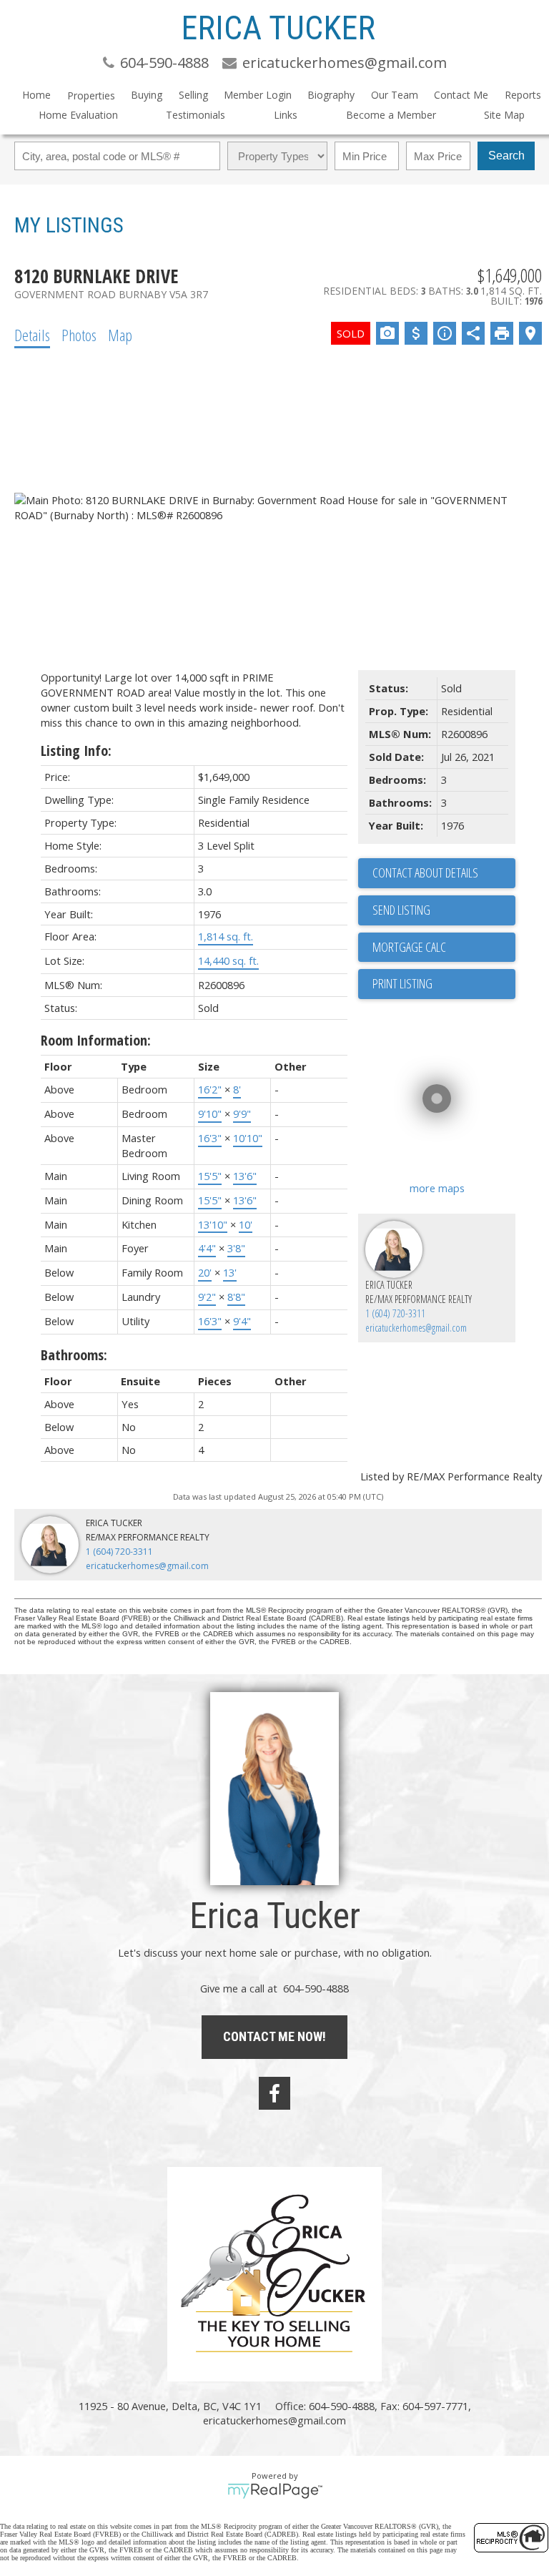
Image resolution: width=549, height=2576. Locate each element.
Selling (193, 95)
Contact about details (425, 872)
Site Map (504, 115)
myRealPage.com (275, 2491)
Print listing (402, 983)
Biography (331, 95)
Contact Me (461, 95)
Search (506, 156)
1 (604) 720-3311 (395, 1313)
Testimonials (196, 115)
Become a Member (391, 115)
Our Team (395, 95)
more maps (437, 1188)
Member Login (258, 95)
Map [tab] (120, 335)
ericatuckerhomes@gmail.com (416, 1328)
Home (36, 95)
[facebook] (274, 2093)
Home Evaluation (78, 115)
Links (286, 115)
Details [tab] (32, 335)
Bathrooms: (74, 1355)
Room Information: (96, 1040)
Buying (147, 95)
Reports (523, 95)
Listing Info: (76, 751)
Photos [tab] (79, 335)
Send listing (401, 910)
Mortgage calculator (444, 948)
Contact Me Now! (274, 2036)
